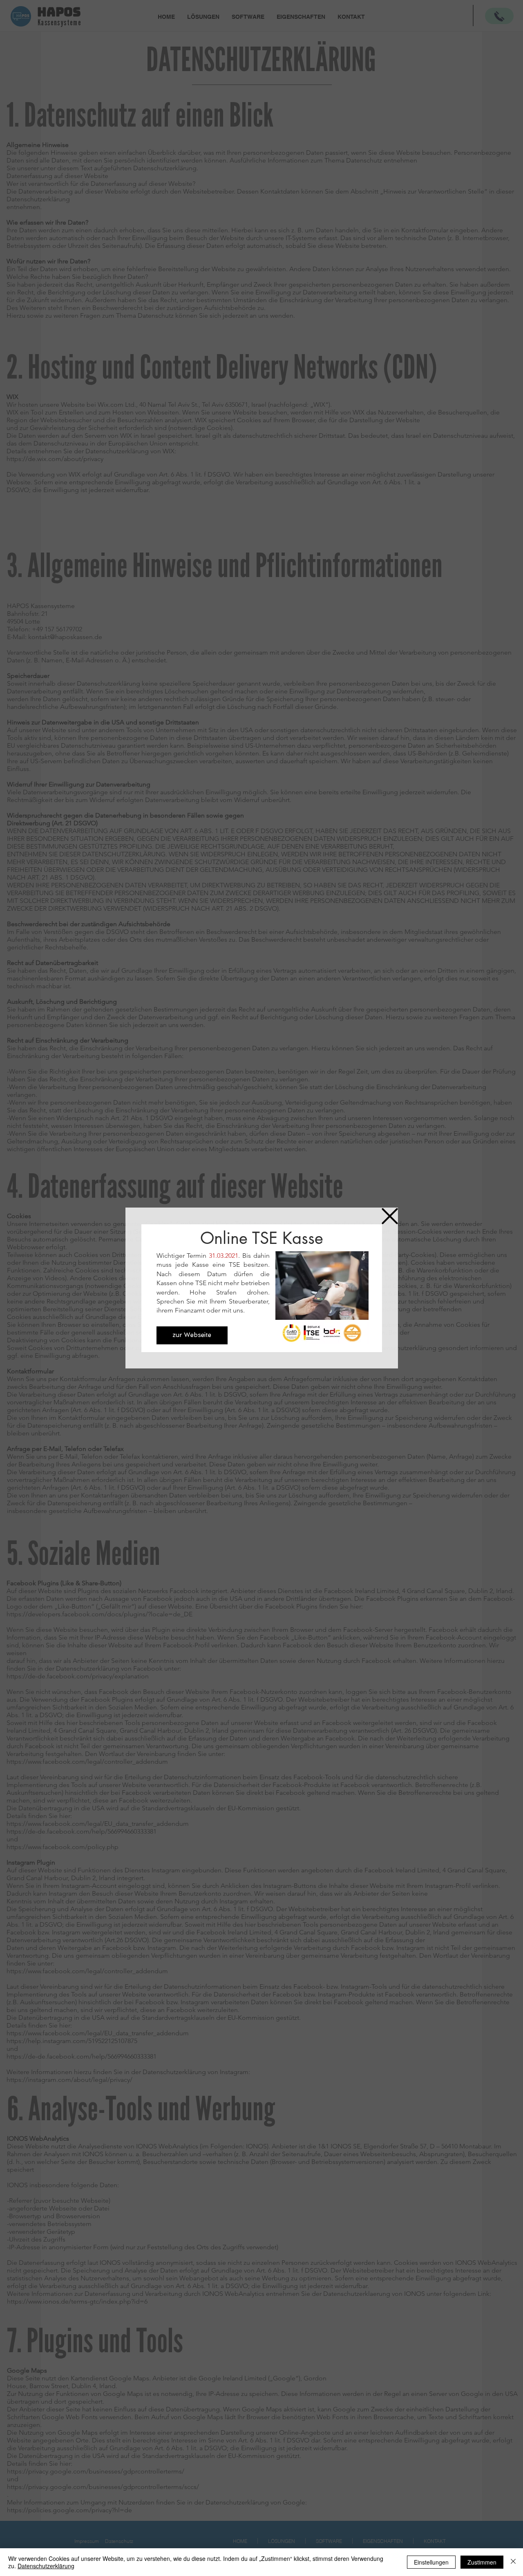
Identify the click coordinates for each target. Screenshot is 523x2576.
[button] (390, 1216)
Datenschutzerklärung (46, 2566)
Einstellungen (431, 2562)
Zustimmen (482, 2562)
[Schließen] (513, 2562)
